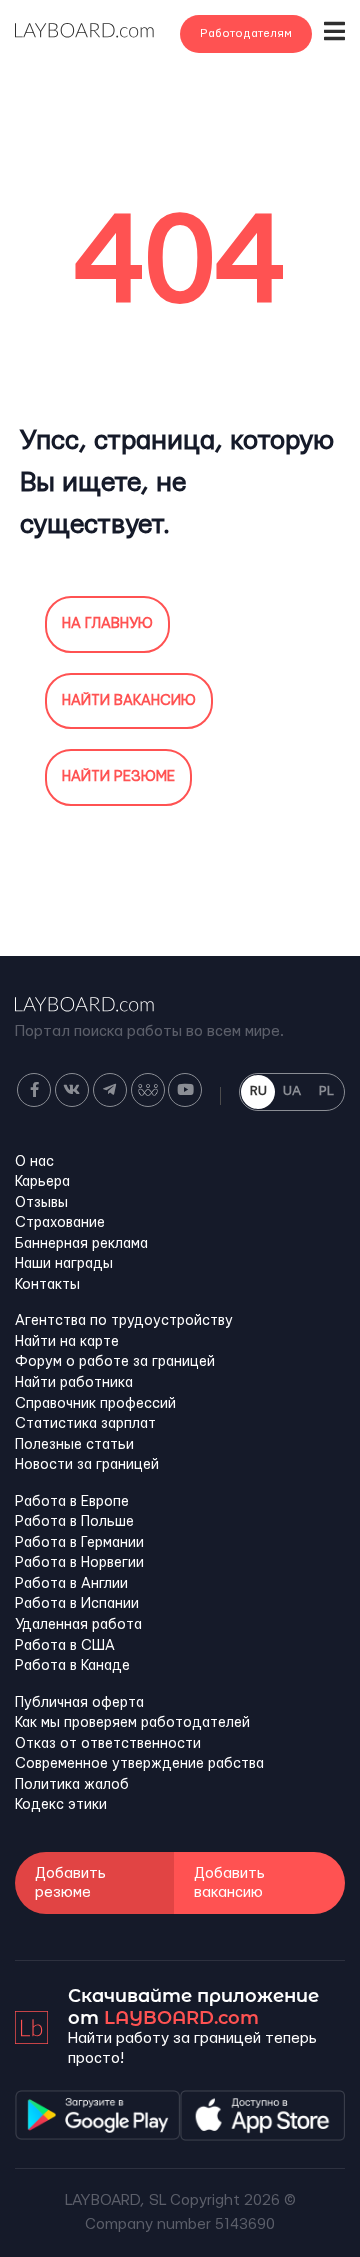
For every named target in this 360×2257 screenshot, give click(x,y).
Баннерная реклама (81, 1244)
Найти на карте (67, 1342)
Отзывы (41, 1203)
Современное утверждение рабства (139, 1764)
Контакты (47, 1285)
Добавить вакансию (229, 1883)
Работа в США (65, 1646)
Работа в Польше (74, 1522)
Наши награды (64, 1264)
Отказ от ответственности (108, 1744)
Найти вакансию (129, 701)
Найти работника (74, 1383)
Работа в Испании (77, 1604)
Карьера (42, 1182)
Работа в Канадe (72, 1666)
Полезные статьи (74, 1445)
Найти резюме (118, 777)
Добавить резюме (70, 1883)
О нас (34, 1162)
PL (326, 1091)
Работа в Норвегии (79, 1563)
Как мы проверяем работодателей (132, 1723)
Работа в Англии (71, 1584)
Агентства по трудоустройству (124, 1321)
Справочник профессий (95, 1404)
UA (292, 1091)
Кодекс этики (61, 1805)
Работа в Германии (79, 1543)
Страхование (60, 1223)
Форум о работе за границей (115, 1362)
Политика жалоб (72, 1785)
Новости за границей (87, 1465)
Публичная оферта (79, 1703)
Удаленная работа (78, 1625)
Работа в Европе (72, 1502)
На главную (107, 624)
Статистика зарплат (85, 1424)
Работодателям (246, 33)
